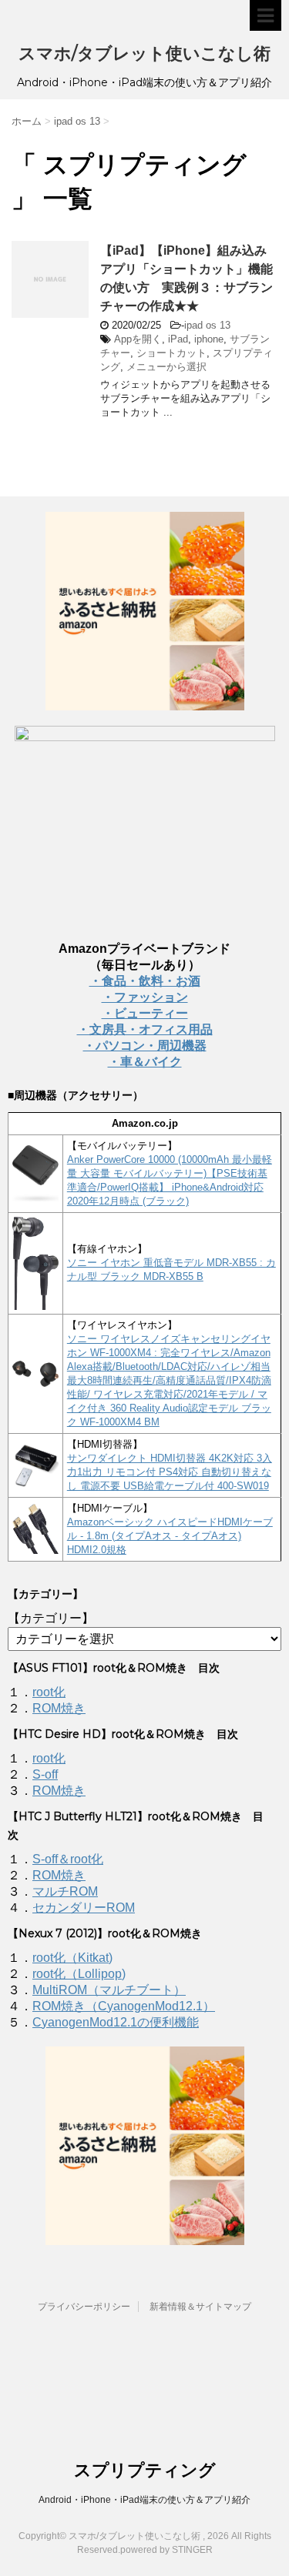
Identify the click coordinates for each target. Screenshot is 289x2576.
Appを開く (138, 339)
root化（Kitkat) (72, 1958)
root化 (49, 1692)
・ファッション (145, 997)
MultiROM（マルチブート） (109, 1990)
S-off (45, 1774)
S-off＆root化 (68, 1859)
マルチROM (65, 1891)
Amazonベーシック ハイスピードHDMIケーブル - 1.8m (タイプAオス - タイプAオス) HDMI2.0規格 (170, 1536)
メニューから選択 (166, 367)
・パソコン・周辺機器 (145, 1046)
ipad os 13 (207, 325)
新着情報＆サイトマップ (200, 2307)
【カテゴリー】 (51, 1618)
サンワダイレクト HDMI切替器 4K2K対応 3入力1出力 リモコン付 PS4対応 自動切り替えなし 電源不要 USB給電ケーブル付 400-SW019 (170, 1472)
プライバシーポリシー (84, 2307)
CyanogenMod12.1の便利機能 (116, 2022)
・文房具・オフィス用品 (145, 1029)
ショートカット (171, 353)
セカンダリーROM (84, 1908)
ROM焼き (59, 1708)
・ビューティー (145, 1013)
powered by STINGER (166, 2550)
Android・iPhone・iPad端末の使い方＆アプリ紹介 (144, 2500)
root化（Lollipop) (79, 1974)
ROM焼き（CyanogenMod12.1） (124, 2006)
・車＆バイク (145, 1062)
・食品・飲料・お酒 (145, 981)
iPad (178, 339)
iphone (209, 339)
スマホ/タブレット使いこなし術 (144, 53)
